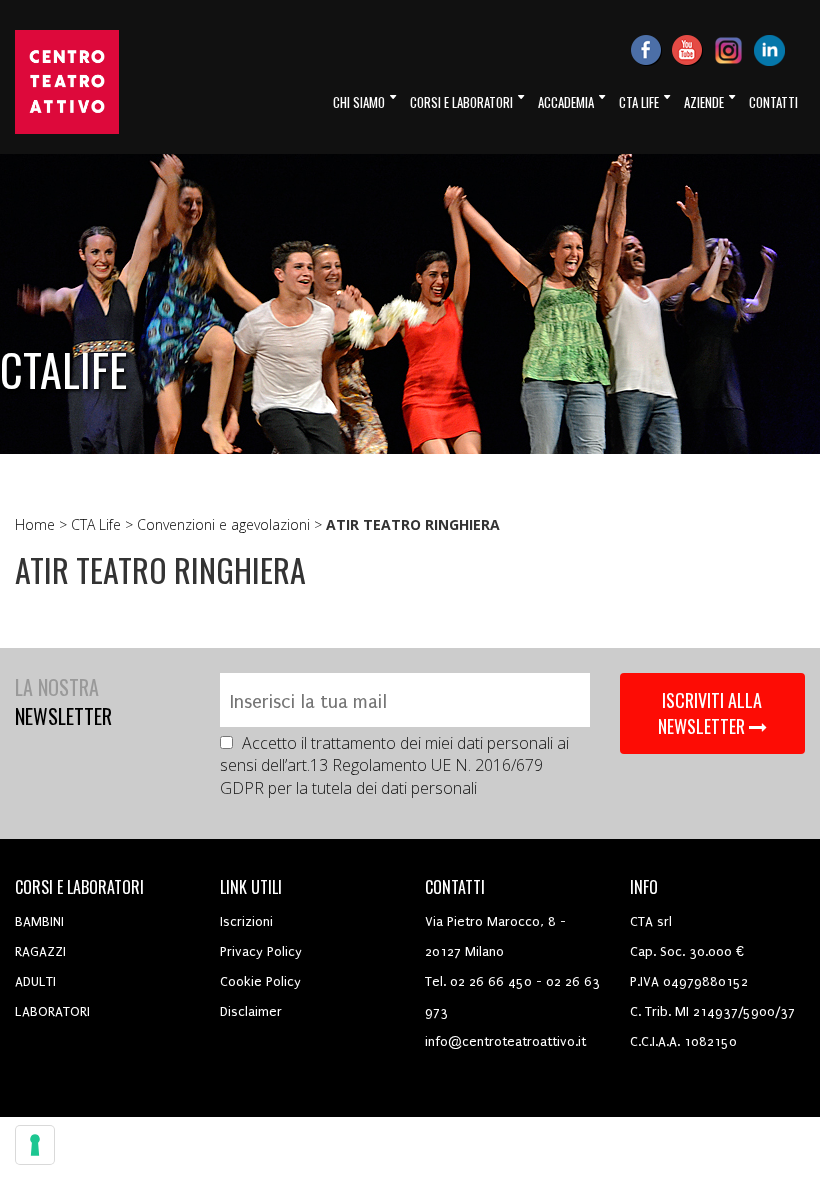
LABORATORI (52, 1011)
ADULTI (35, 981)
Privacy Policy (261, 951)
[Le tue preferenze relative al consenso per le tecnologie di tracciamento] (35, 1145)
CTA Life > (104, 524)
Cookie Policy (260, 981)
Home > (43, 524)
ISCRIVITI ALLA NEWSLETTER (710, 713)
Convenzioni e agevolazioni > (231, 524)
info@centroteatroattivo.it (505, 1041)
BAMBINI (39, 921)
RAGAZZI (40, 951)
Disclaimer (251, 1011)
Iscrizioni (246, 921)
